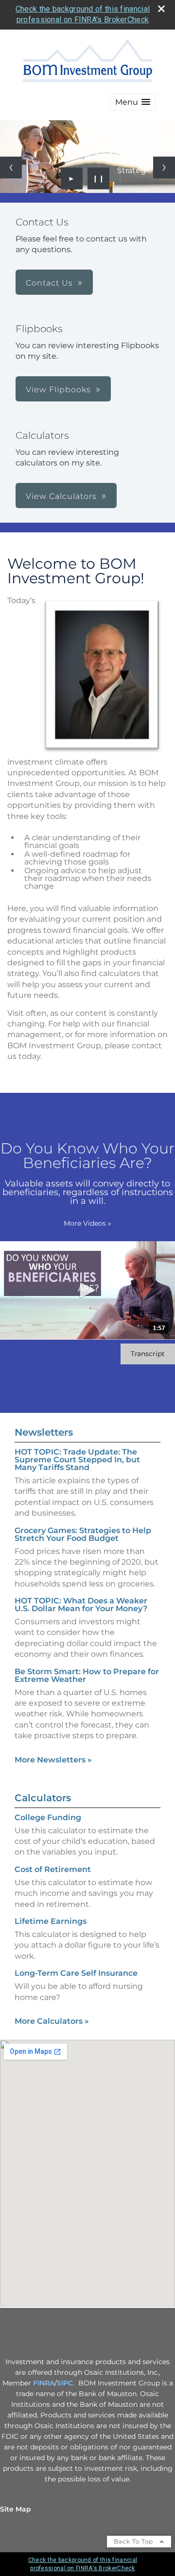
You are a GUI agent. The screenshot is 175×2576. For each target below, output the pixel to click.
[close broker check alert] (161, 9)
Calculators (43, 1798)
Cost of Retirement (53, 1869)
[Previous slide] (11, 168)
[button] (133, 102)
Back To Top (134, 2541)
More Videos (87, 1223)
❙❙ (99, 178)
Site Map (16, 2509)
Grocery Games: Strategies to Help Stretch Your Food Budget (83, 1534)
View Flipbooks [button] (58, 390)
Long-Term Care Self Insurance (76, 1973)
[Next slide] (164, 168)
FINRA (44, 2383)
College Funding (48, 1817)
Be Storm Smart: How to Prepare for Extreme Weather (87, 1675)
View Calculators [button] (61, 496)
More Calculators (52, 2021)
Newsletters (44, 1432)
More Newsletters (53, 1760)
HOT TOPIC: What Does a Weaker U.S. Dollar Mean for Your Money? (81, 1605)
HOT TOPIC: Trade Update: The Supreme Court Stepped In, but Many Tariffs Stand (77, 1460)
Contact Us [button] (49, 283)
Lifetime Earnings (51, 1921)
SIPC (65, 2383)
